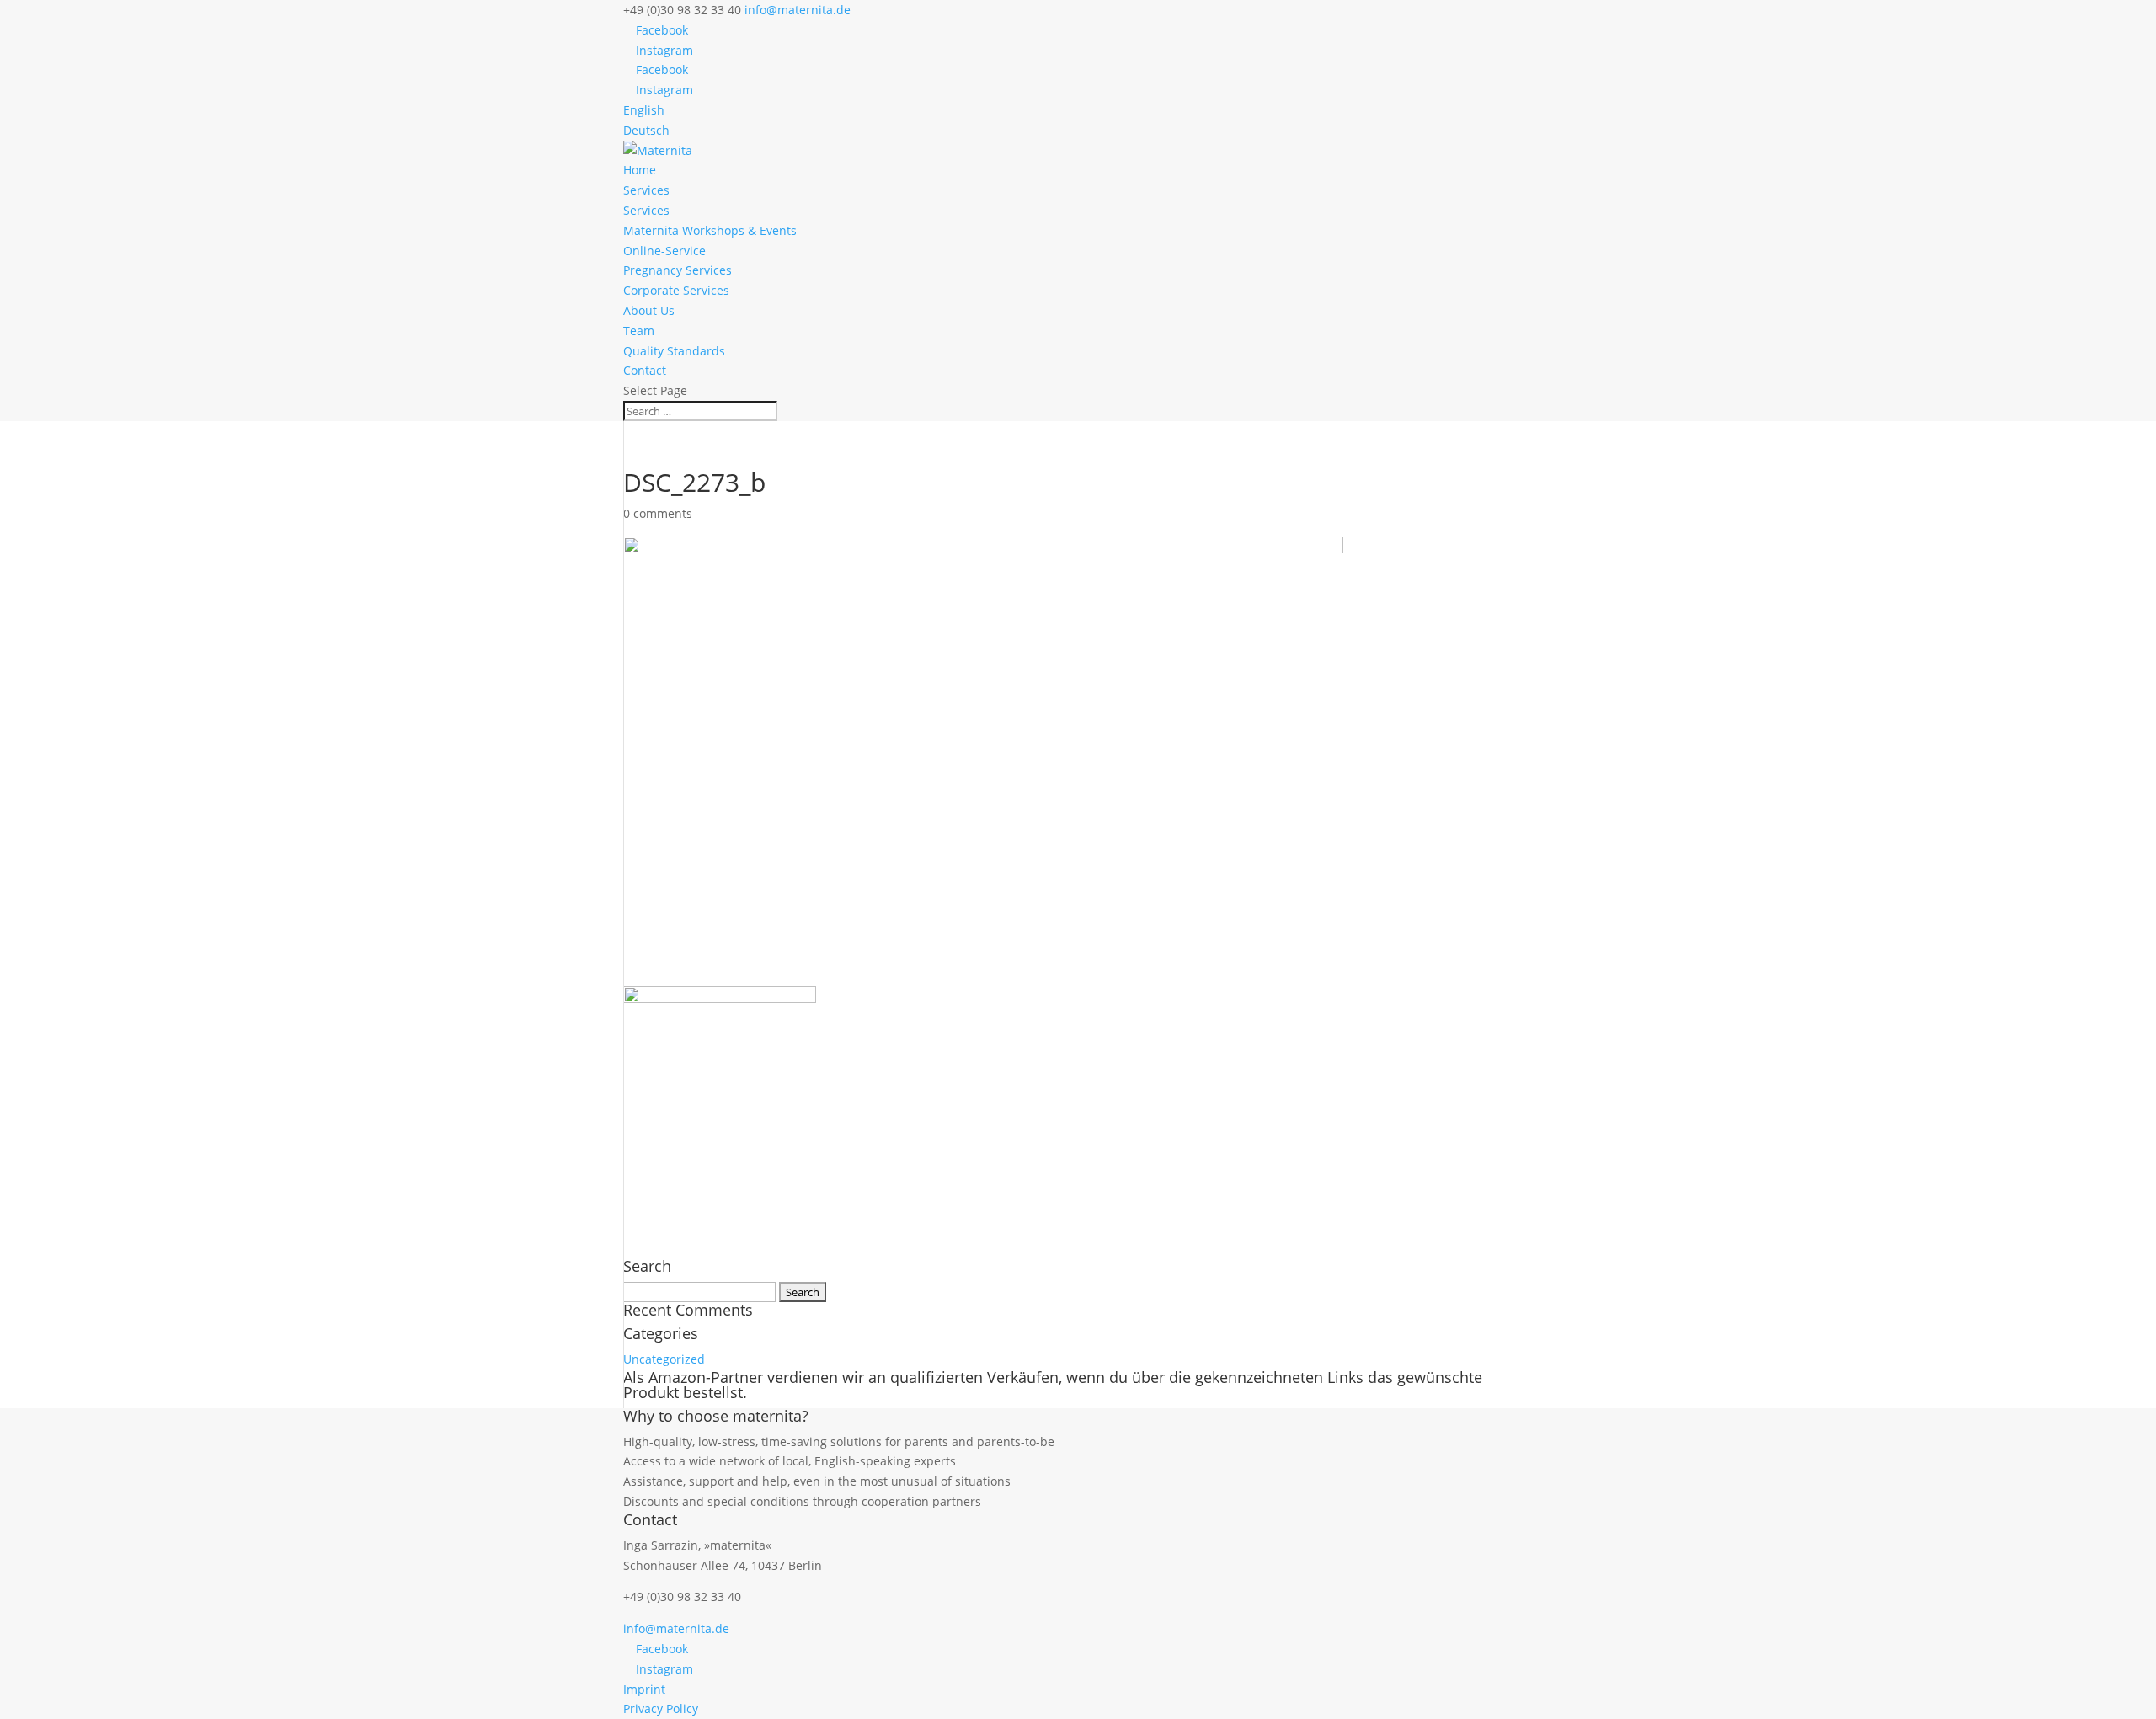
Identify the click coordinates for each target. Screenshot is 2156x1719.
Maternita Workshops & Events (710, 230)
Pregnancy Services (678, 270)
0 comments (658, 513)
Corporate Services (676, 290)
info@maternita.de (676, 1628)
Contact (645, 370)
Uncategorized (664, 1359)
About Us (649, 310)
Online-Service (664, 251)
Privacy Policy (661, 1708)
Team (639, 331)
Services (646, 190)
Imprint (644, 1689)
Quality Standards (674, 351)
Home (640, 170)
